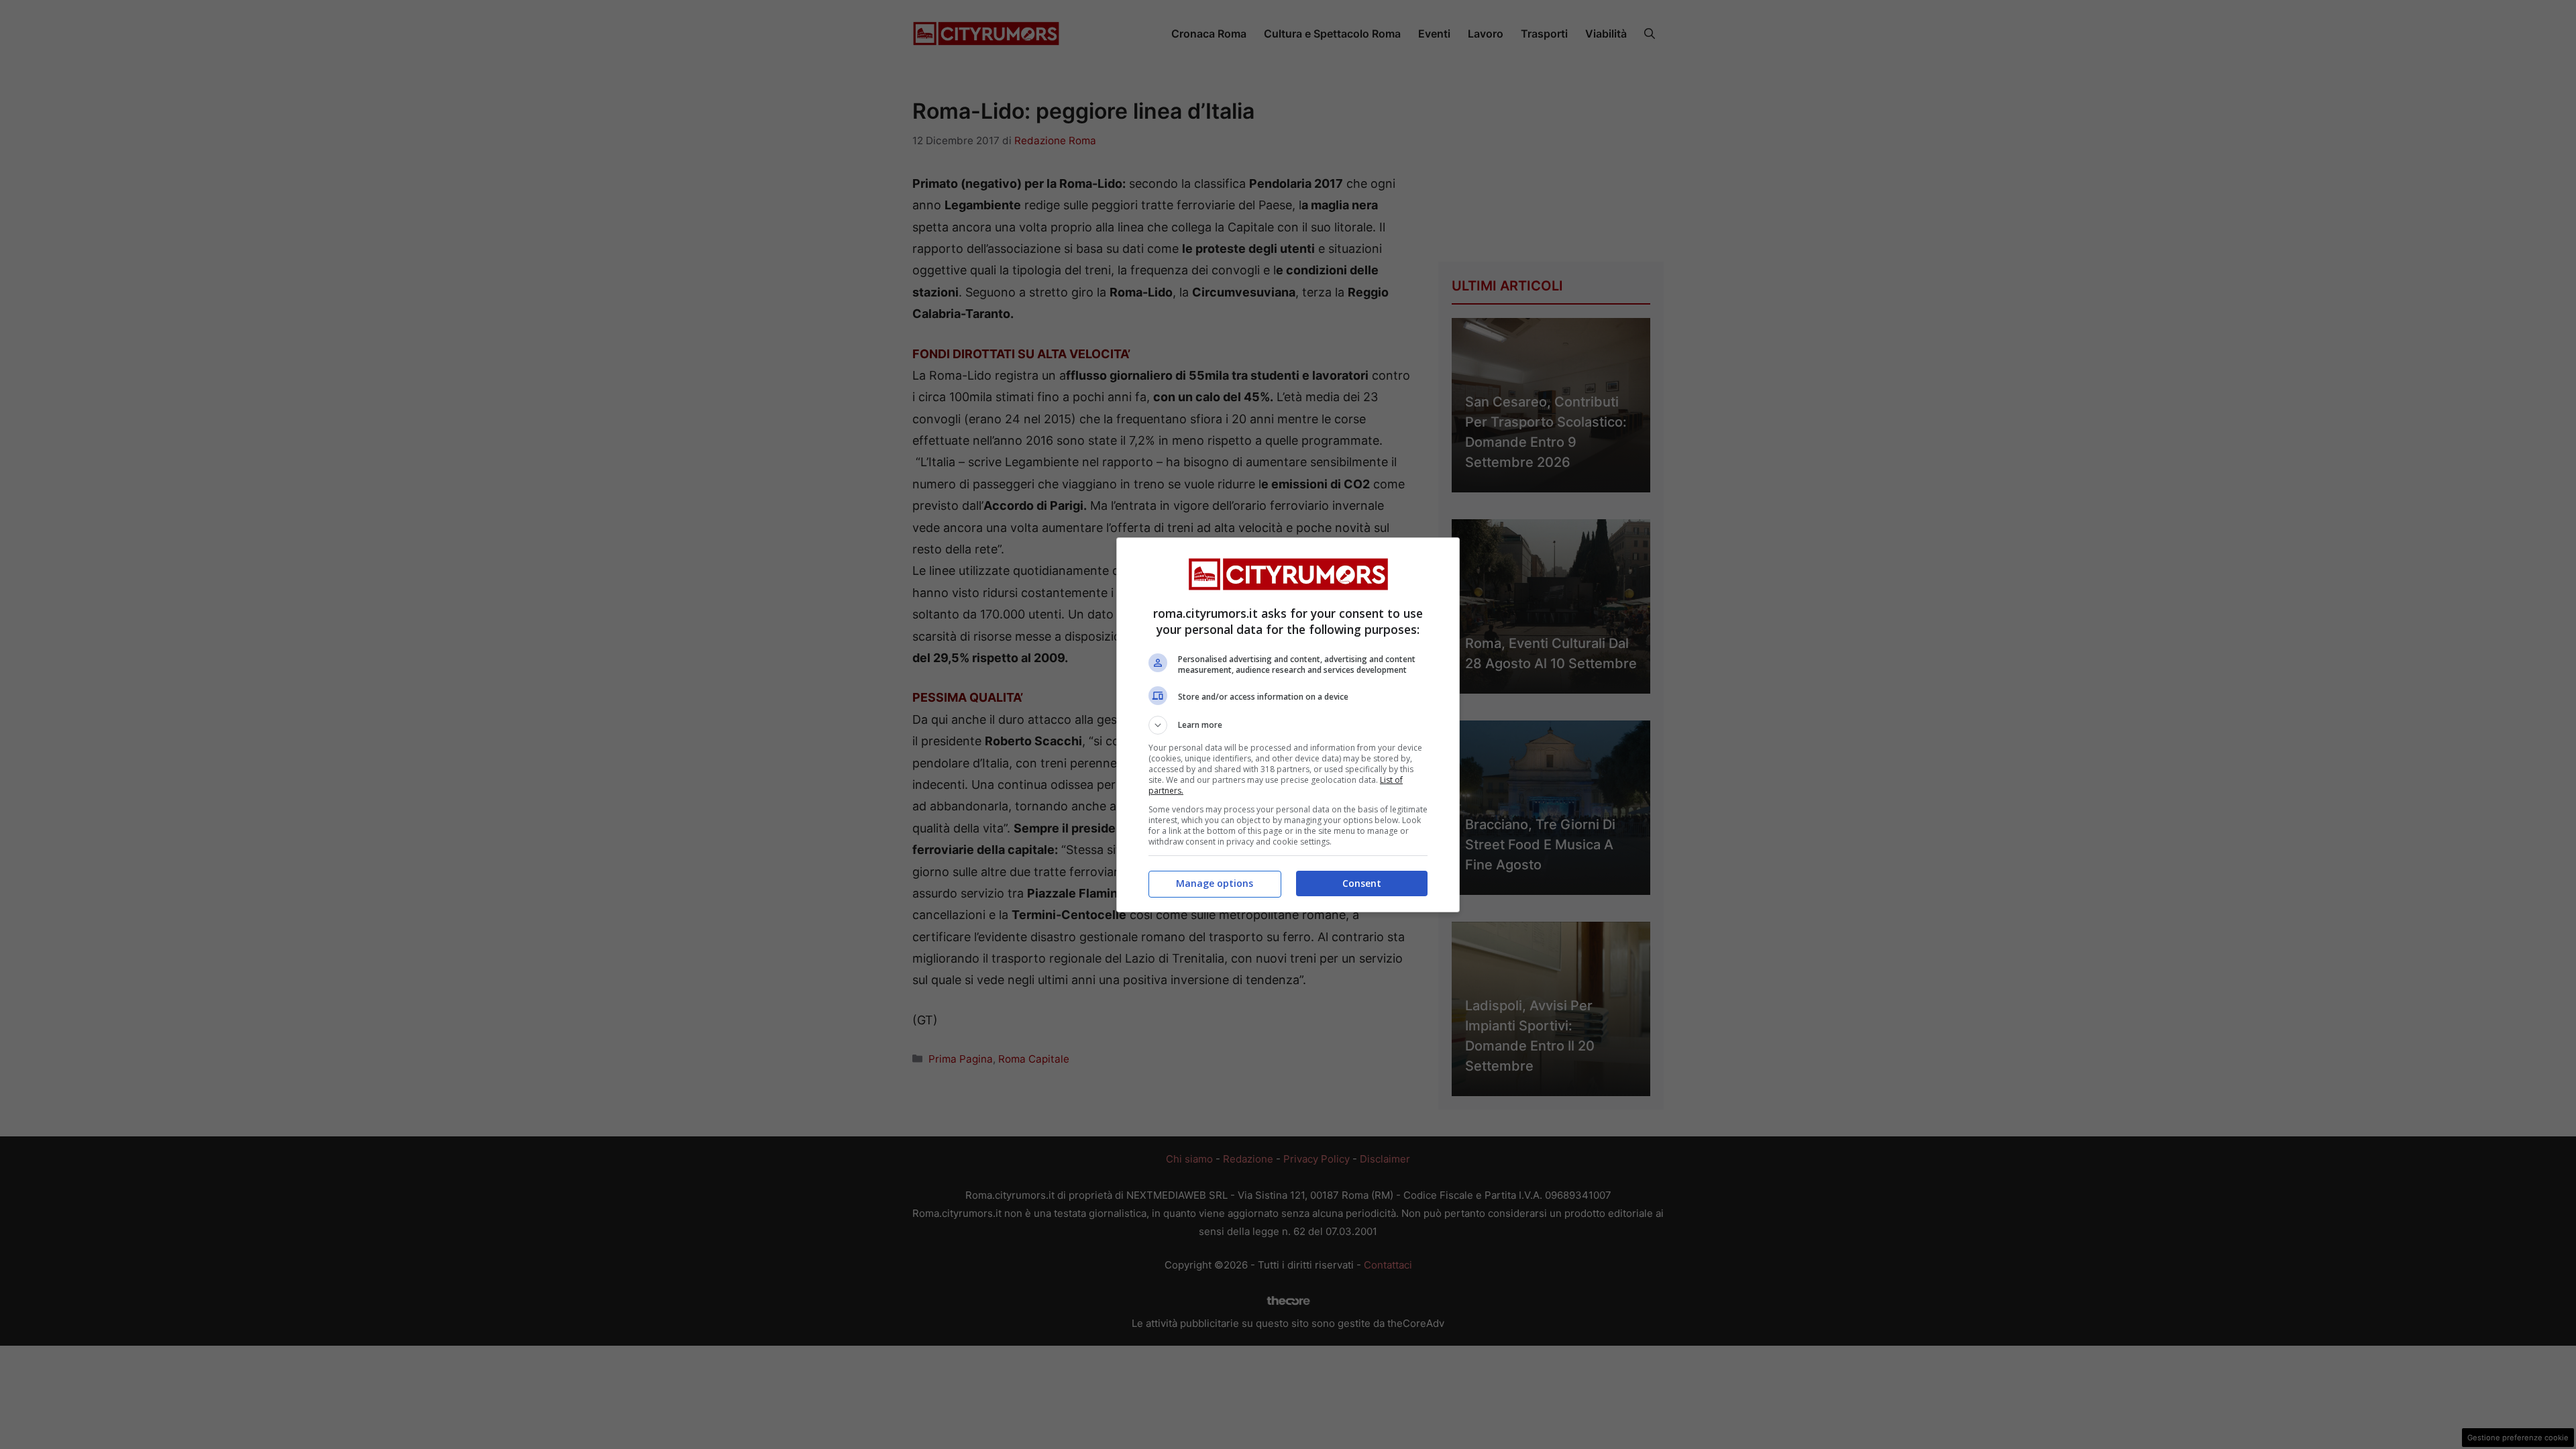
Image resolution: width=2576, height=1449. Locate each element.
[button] (1288, 725)
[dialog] (1288, 725)
